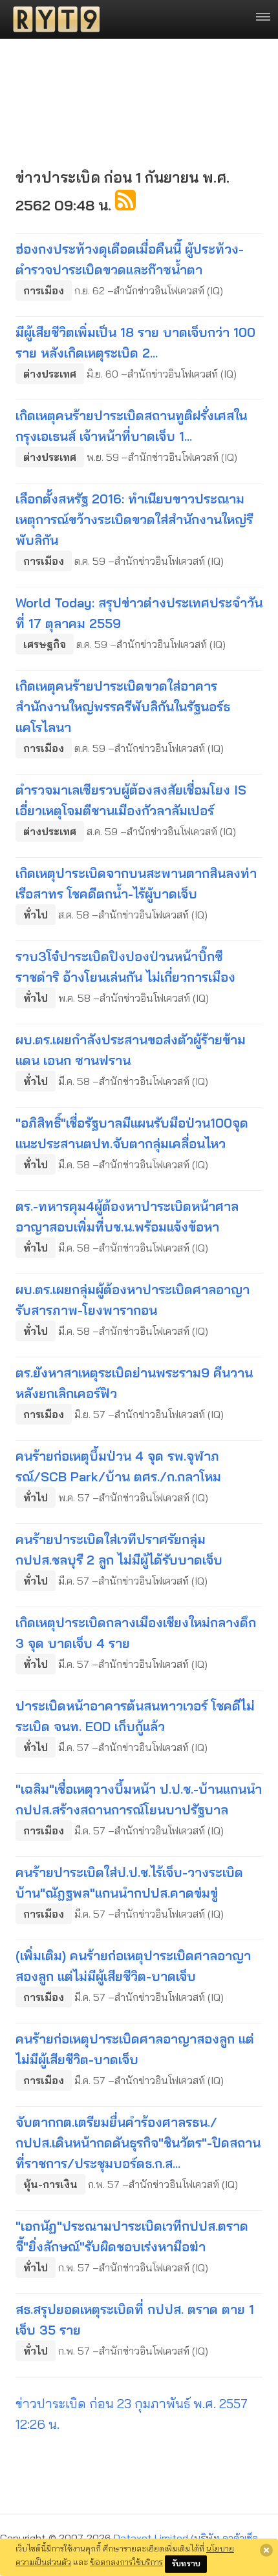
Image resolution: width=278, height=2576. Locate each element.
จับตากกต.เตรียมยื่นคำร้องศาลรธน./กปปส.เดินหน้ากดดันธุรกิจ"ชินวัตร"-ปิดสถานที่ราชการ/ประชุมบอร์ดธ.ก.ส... (138, 2143)
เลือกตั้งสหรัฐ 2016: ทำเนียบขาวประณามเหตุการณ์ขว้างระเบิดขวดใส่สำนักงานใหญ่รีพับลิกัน (134, 519)
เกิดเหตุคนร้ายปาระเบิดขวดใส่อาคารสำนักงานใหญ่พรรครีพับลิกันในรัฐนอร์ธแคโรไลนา (123, 706)
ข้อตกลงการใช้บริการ (126, 2562)
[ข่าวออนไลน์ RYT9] (52, 19)
